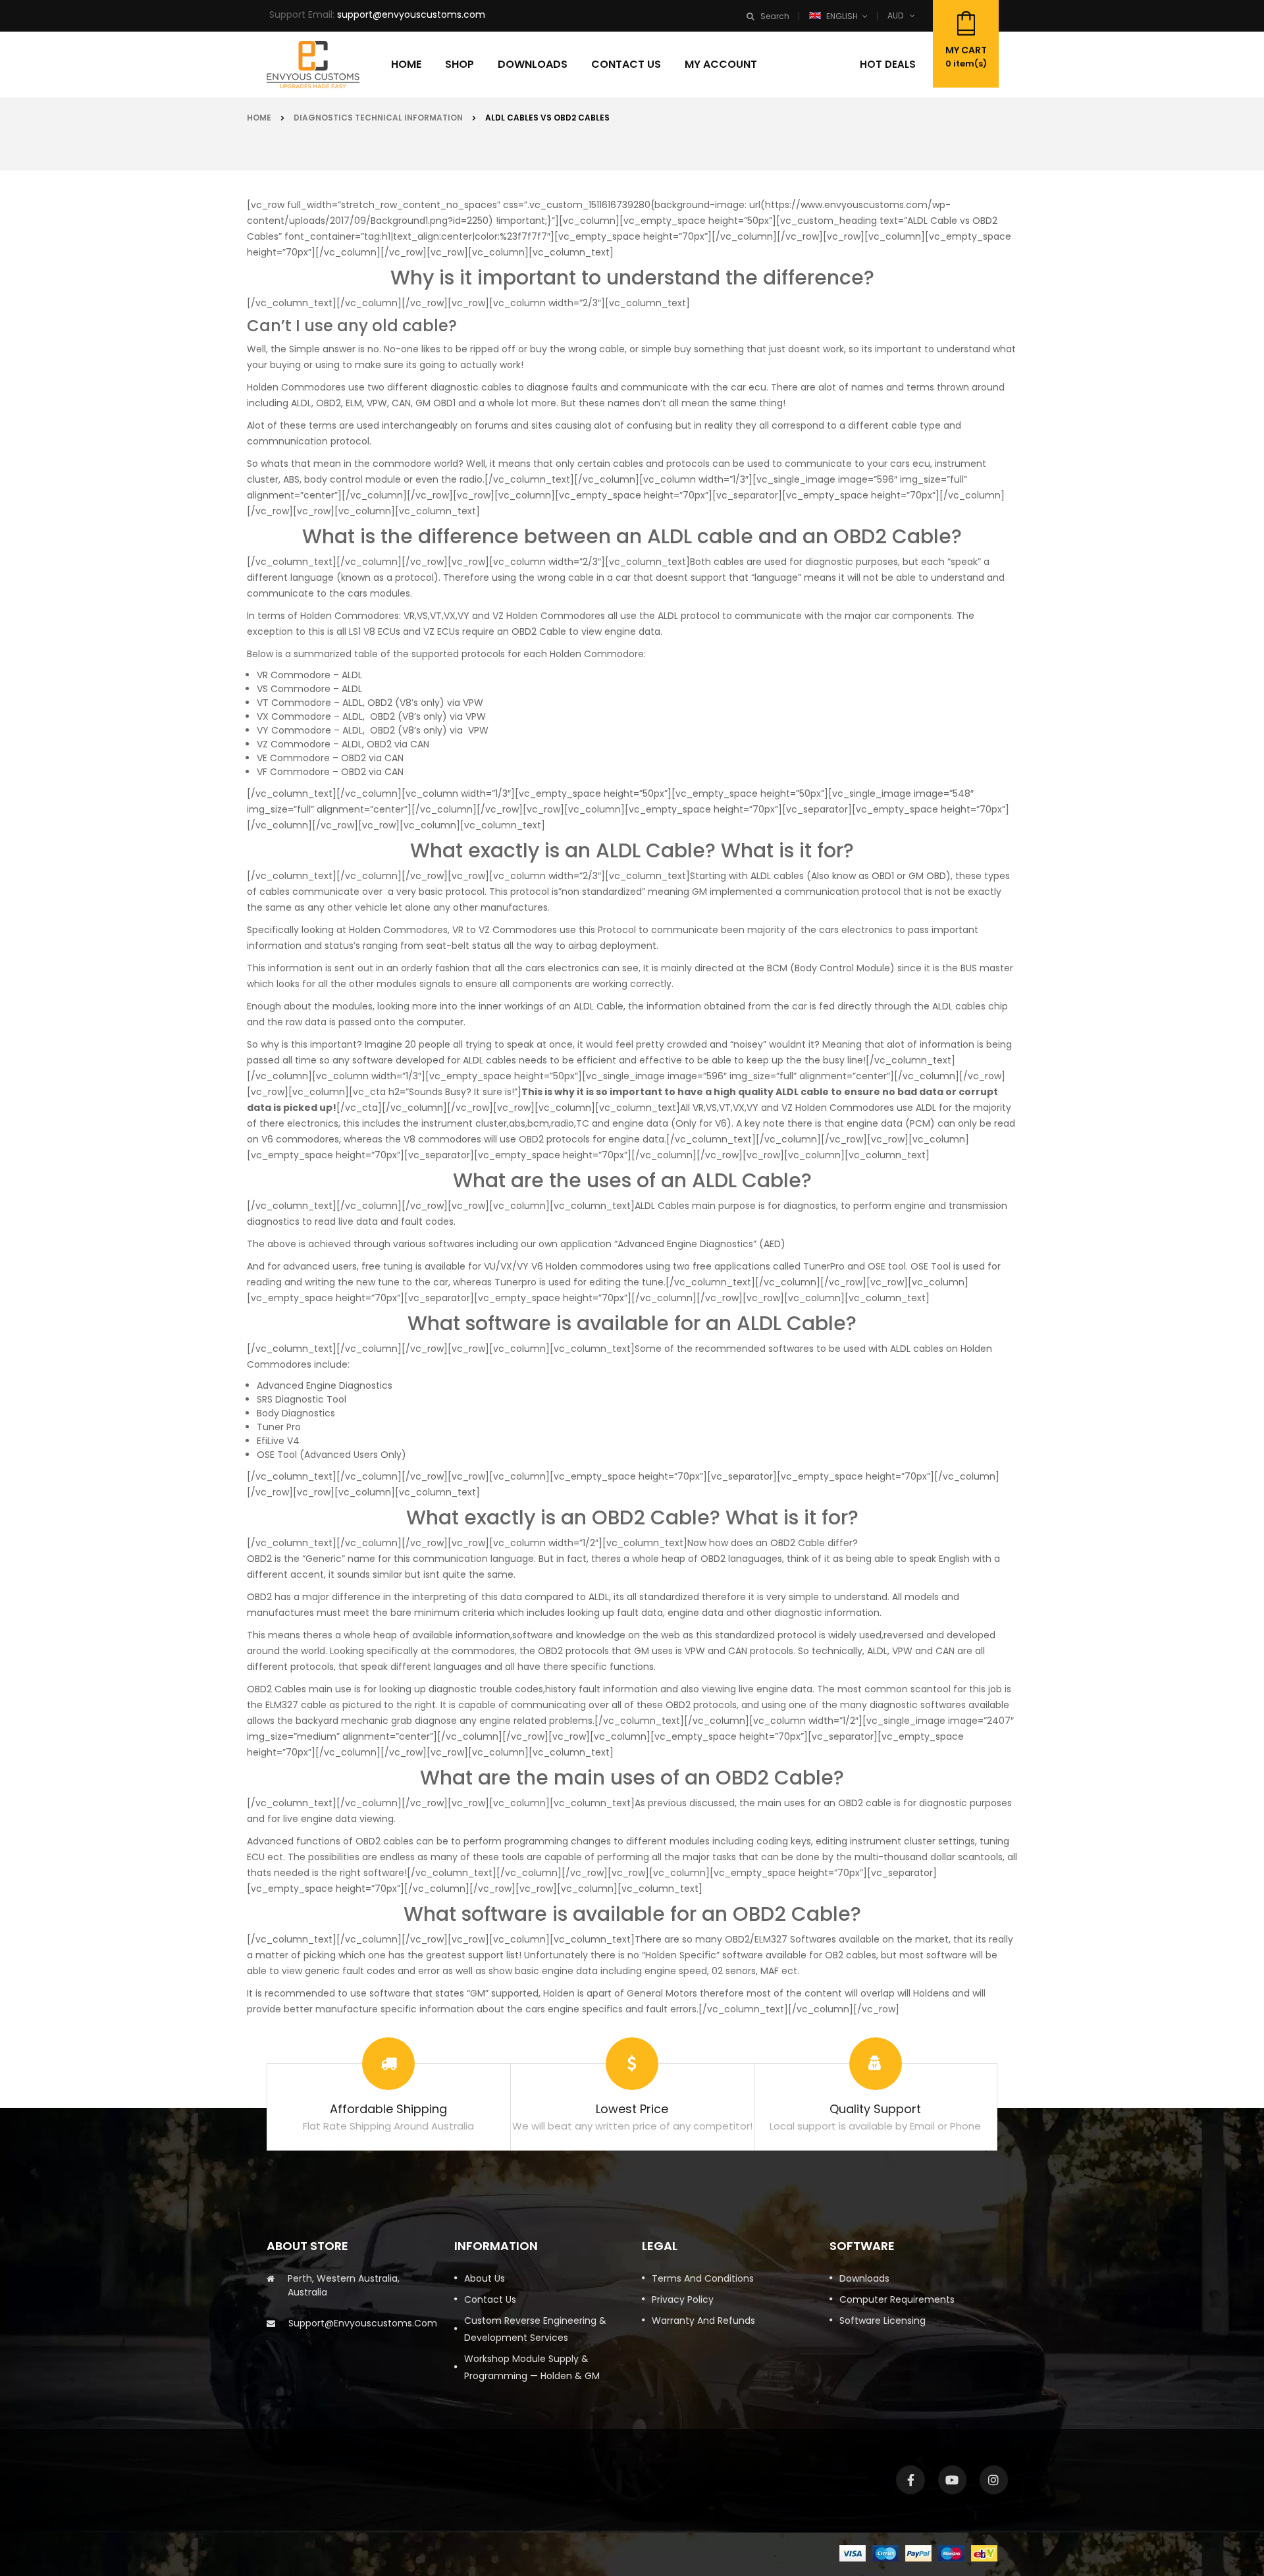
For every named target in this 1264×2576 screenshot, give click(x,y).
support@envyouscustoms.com (411, 14)
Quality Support (875, 2109)
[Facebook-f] (910, 2480)
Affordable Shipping (388, 2109)
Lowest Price (632, 2109)
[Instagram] (994, 2480)
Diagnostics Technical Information (378, 118)
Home (259, 118)
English (842, 16)
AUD (895, 15)
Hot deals (888, 64)
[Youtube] (952, 2480)
